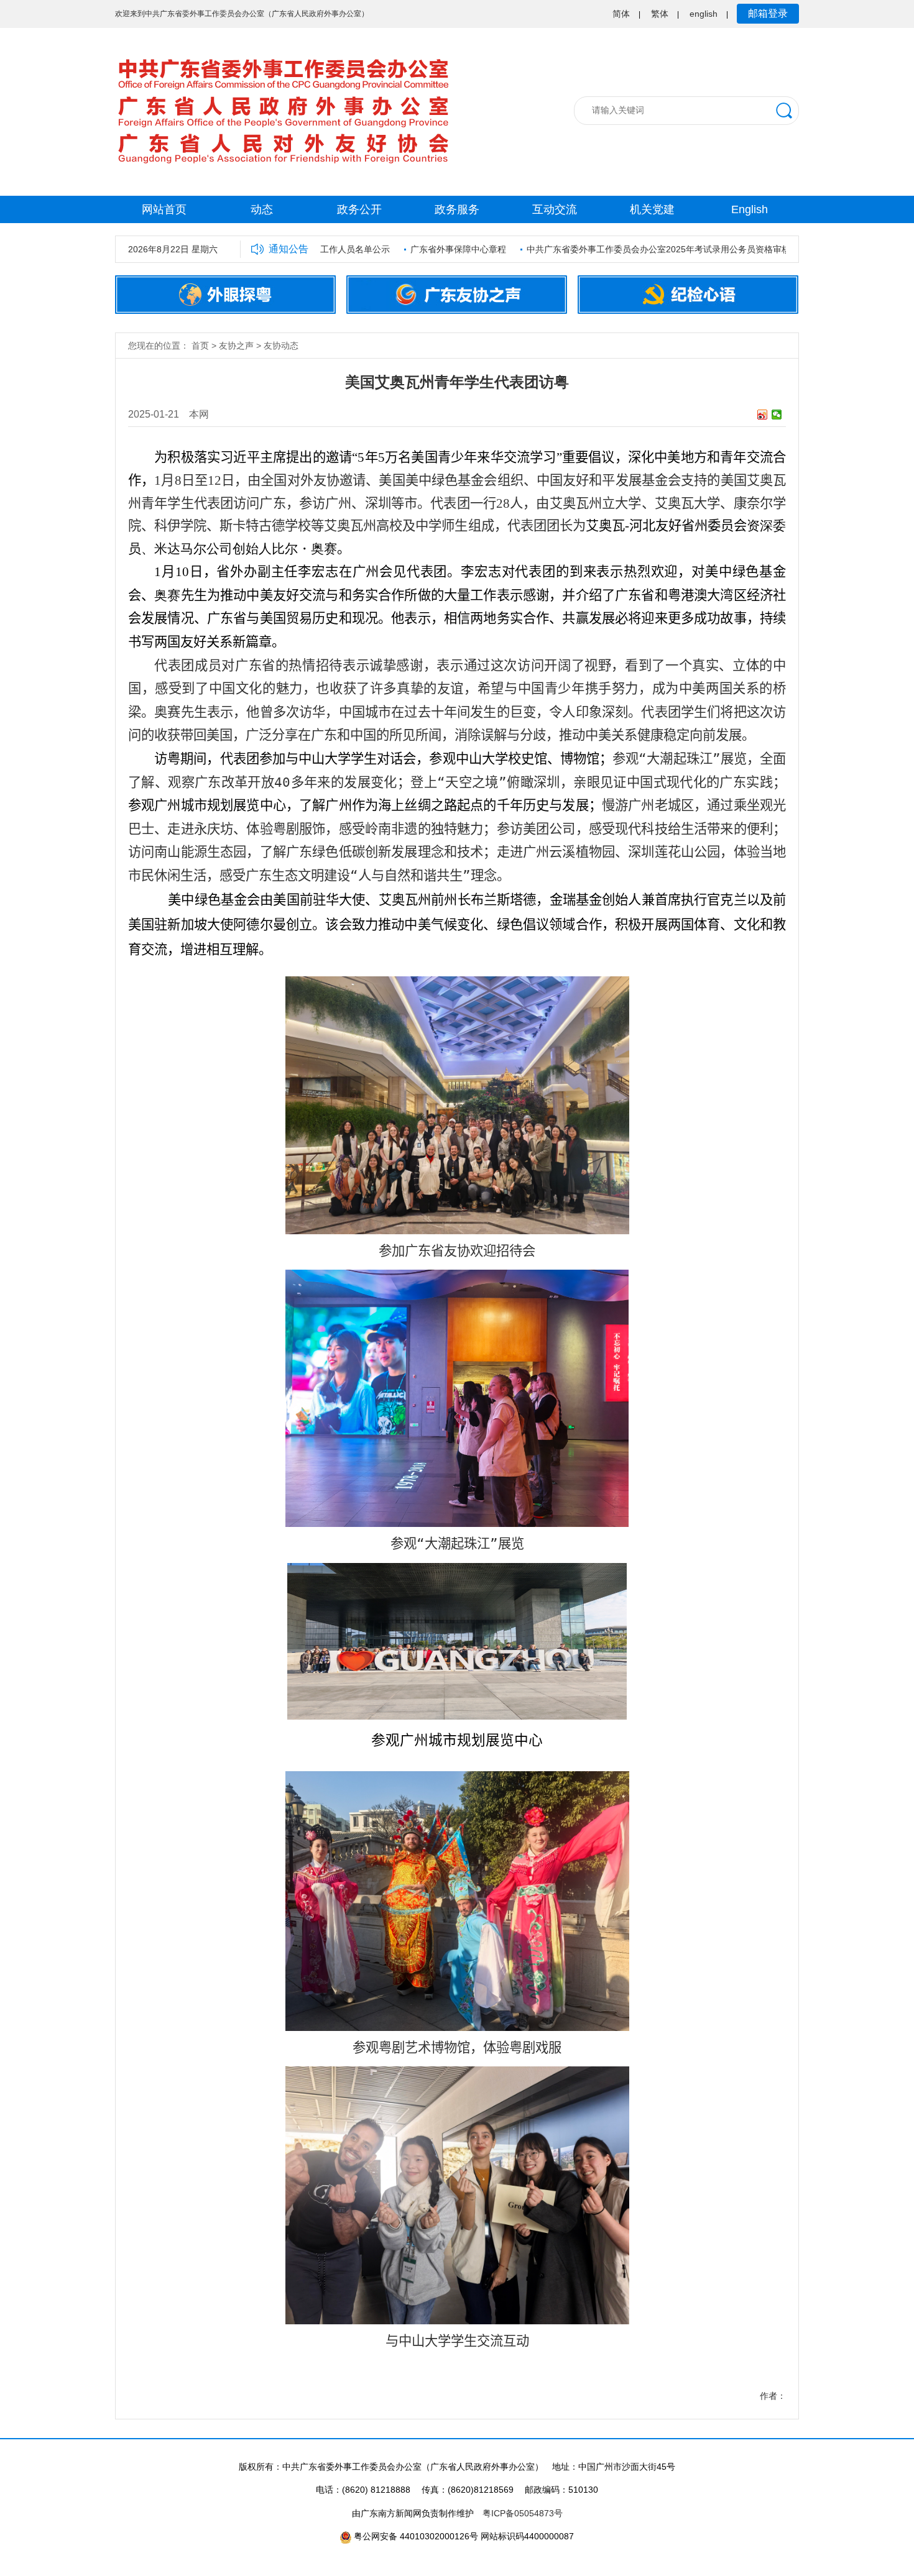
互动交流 (555, 209)
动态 (262, 209)
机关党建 (652, 209)
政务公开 (359, 209)
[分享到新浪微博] (763, 415)
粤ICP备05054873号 (523, 2513)
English (750, 209)
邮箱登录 (768, 13)
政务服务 (457, 209)
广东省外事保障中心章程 (422, 249)
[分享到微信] (777, 415)
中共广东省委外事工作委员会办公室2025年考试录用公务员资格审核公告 (630, 249)
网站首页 (164, 209)
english (704, 14)
